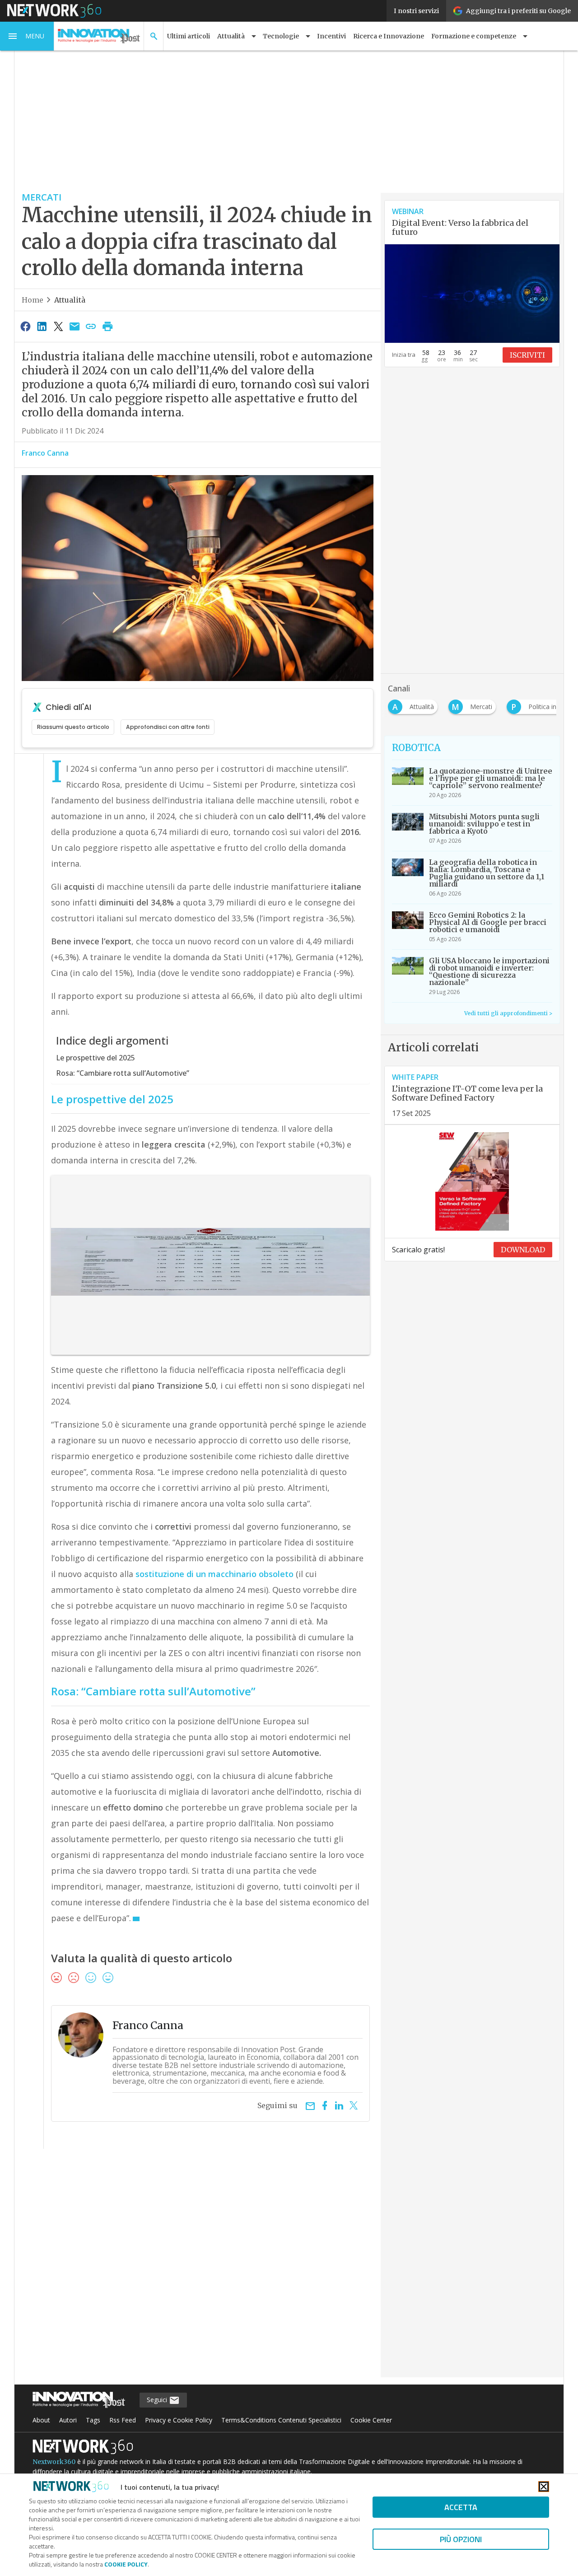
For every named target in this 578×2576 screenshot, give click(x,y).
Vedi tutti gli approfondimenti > (508, 1013)
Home (33, 300)
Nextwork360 (54, 2462)
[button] (27, 36)
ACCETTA (461, 2507)
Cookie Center (371, 2420)
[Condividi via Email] (75, 326)
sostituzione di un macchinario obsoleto (214, 1574)
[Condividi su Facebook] (25, 326)
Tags (93, 2420)
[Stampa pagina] (107, 326)
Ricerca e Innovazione (389, 36)
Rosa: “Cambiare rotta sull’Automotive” (123, 1073)
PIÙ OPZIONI (461, 2539)
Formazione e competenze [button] (474, 36)
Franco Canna (45, 453)
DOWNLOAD (523, 1250)
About (41, 2420)
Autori (68, 2420)
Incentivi (331, 36)
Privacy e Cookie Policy (179, 2420)
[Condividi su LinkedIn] (42, 326)
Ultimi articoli (189, 36)
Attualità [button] (231, 36)
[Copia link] (91, 326)
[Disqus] (198, 2269)
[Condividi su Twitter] (58, 326)
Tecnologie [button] (281, 36)
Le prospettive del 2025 (96, 1058)
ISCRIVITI (527, 355)
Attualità (70, 300)
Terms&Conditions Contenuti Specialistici (281, 2420)
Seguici (158, 2400)
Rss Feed (123, 2420)
